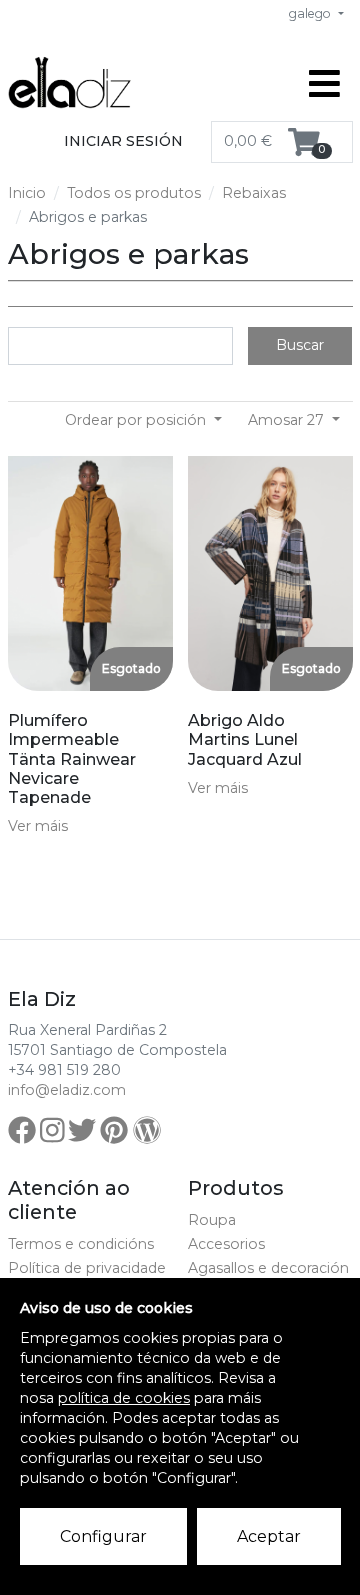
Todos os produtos (134, 193)
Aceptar (269, 1536)
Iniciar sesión (123, 141)
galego (311, 13)
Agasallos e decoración (268, 1268)
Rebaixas (254, 193)
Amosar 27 (288, 420)
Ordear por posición (137, 420)
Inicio (27, 193)
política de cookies (124, 1398)
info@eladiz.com (67, 1090)
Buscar (300, 345)
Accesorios (226, 1244)
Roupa (212, 1220)
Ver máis (38, 826)
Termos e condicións (81, 1244)
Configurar (103, 1536)
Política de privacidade (87, 1268)
